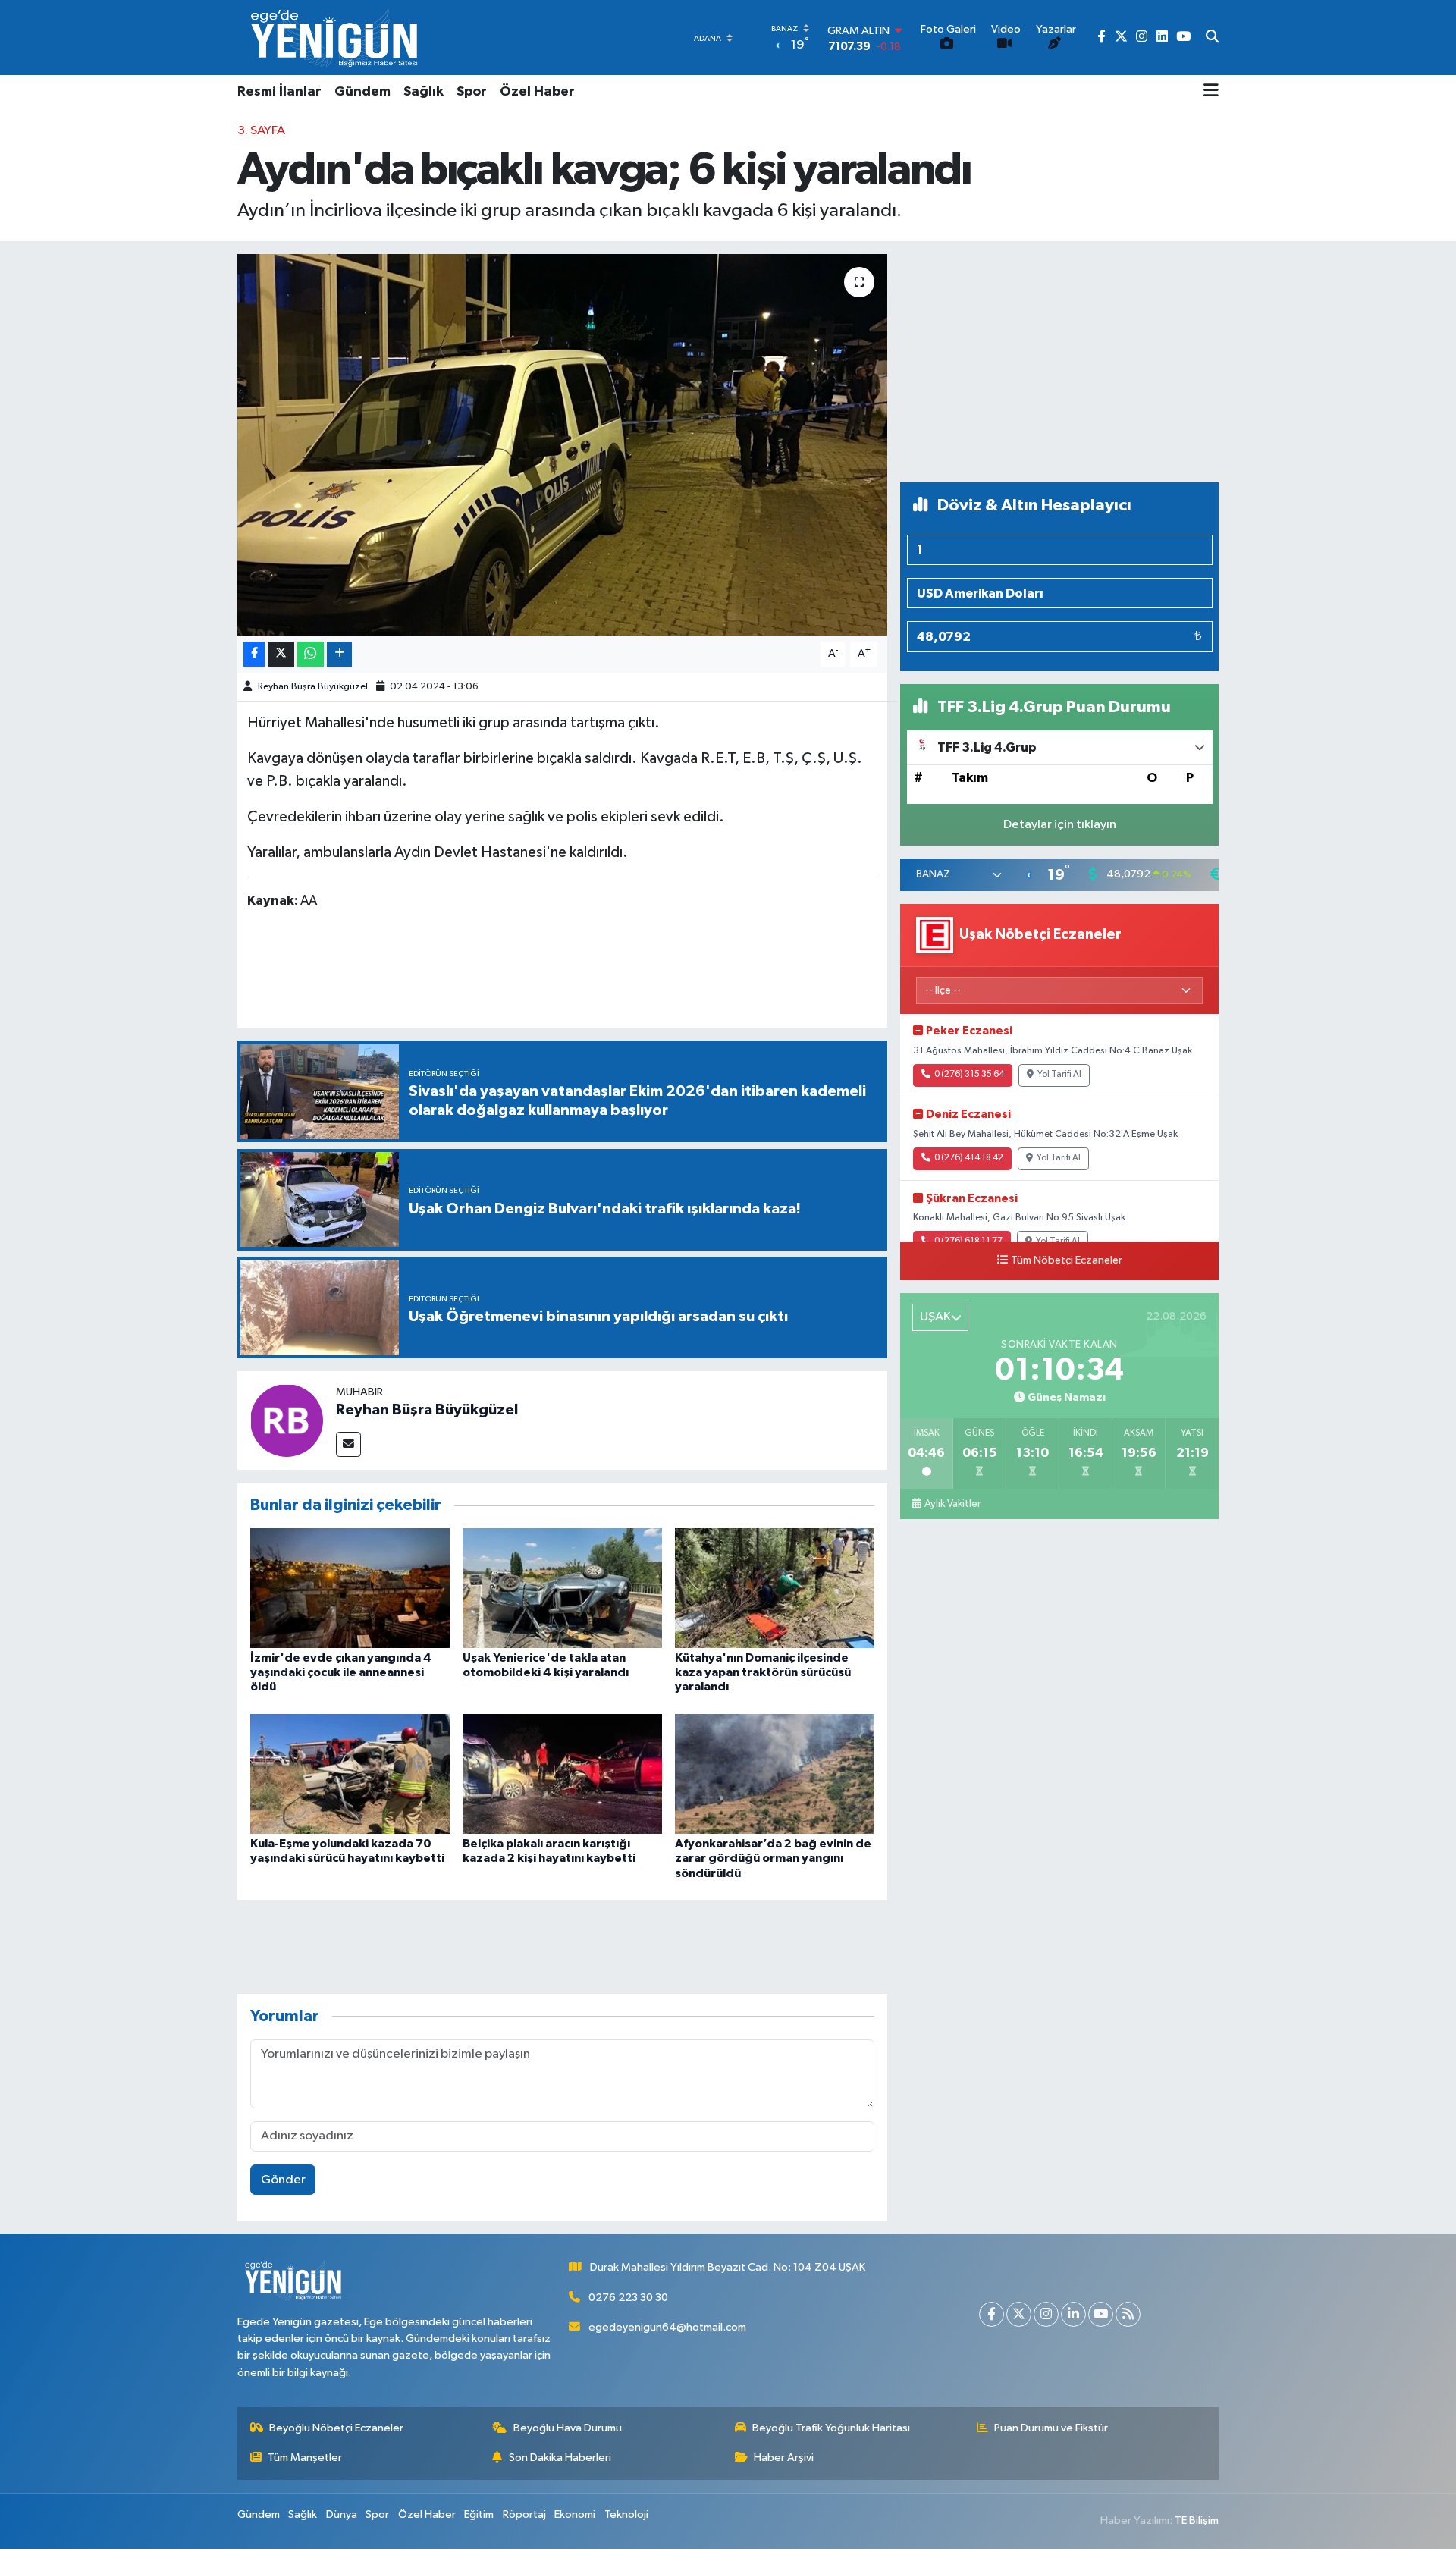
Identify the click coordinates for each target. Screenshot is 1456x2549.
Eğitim (479, 2514)
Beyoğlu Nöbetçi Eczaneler (336, 2428)
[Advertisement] (1059, 362)
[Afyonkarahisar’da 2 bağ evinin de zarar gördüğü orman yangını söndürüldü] (775, 1774)
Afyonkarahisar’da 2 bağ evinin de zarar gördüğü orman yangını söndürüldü (773, 1858)
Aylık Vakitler (952, 1504)
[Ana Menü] (1211, 92)
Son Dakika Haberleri (560, 2458)
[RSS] (1128, 2314)
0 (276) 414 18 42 (969, 1158)
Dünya (342, 2514)
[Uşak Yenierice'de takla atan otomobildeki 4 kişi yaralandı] (562, 1588)
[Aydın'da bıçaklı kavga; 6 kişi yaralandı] (562, 444)
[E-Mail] (348, 1444)
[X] (1019, 2314)
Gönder (283, 2180)
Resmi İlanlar (279, 92)
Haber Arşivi (784, 2458)
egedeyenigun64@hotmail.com (667, 2327)
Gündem (362, 92)
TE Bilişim (1197, 2521)
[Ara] (1212, 38)
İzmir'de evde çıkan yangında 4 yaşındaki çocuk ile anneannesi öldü (341, 1672)
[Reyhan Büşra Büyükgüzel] (287, 1420)
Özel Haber (537, 92)
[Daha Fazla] (339, 654)
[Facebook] (992, 2314)
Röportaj (524, 2514)
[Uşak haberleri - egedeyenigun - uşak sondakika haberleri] (336, 38)
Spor (472, 92)
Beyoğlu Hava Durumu (568, 2428)
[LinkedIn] (1073, 2314)
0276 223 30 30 (628, 2298)
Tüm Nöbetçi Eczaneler (1067, 1260)
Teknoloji (626, 2514)
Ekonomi (575, 2514)
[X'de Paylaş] (281, 654)
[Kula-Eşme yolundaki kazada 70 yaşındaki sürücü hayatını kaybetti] (350, 1774)
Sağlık (424, 92)
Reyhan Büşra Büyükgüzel (313, 687)
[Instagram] (1046, 2314)
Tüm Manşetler (305, 2458)
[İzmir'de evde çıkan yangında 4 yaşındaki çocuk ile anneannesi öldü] (350, 1588)
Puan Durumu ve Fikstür (1051, 2428)
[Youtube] (1101, 2314)
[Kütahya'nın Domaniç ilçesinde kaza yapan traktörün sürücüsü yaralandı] (775, 1588)
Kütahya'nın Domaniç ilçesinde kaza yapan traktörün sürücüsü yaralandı (763, 1672)
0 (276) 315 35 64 (969, 1075)
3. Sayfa (261, 131)
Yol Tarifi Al (1059, 1075)
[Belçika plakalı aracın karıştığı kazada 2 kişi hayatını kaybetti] (562, 1774)
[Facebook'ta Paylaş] (254, 654)
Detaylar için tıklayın (1060, 825)
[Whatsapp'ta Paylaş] (311, 654)
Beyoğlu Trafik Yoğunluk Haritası (831, 2428)
